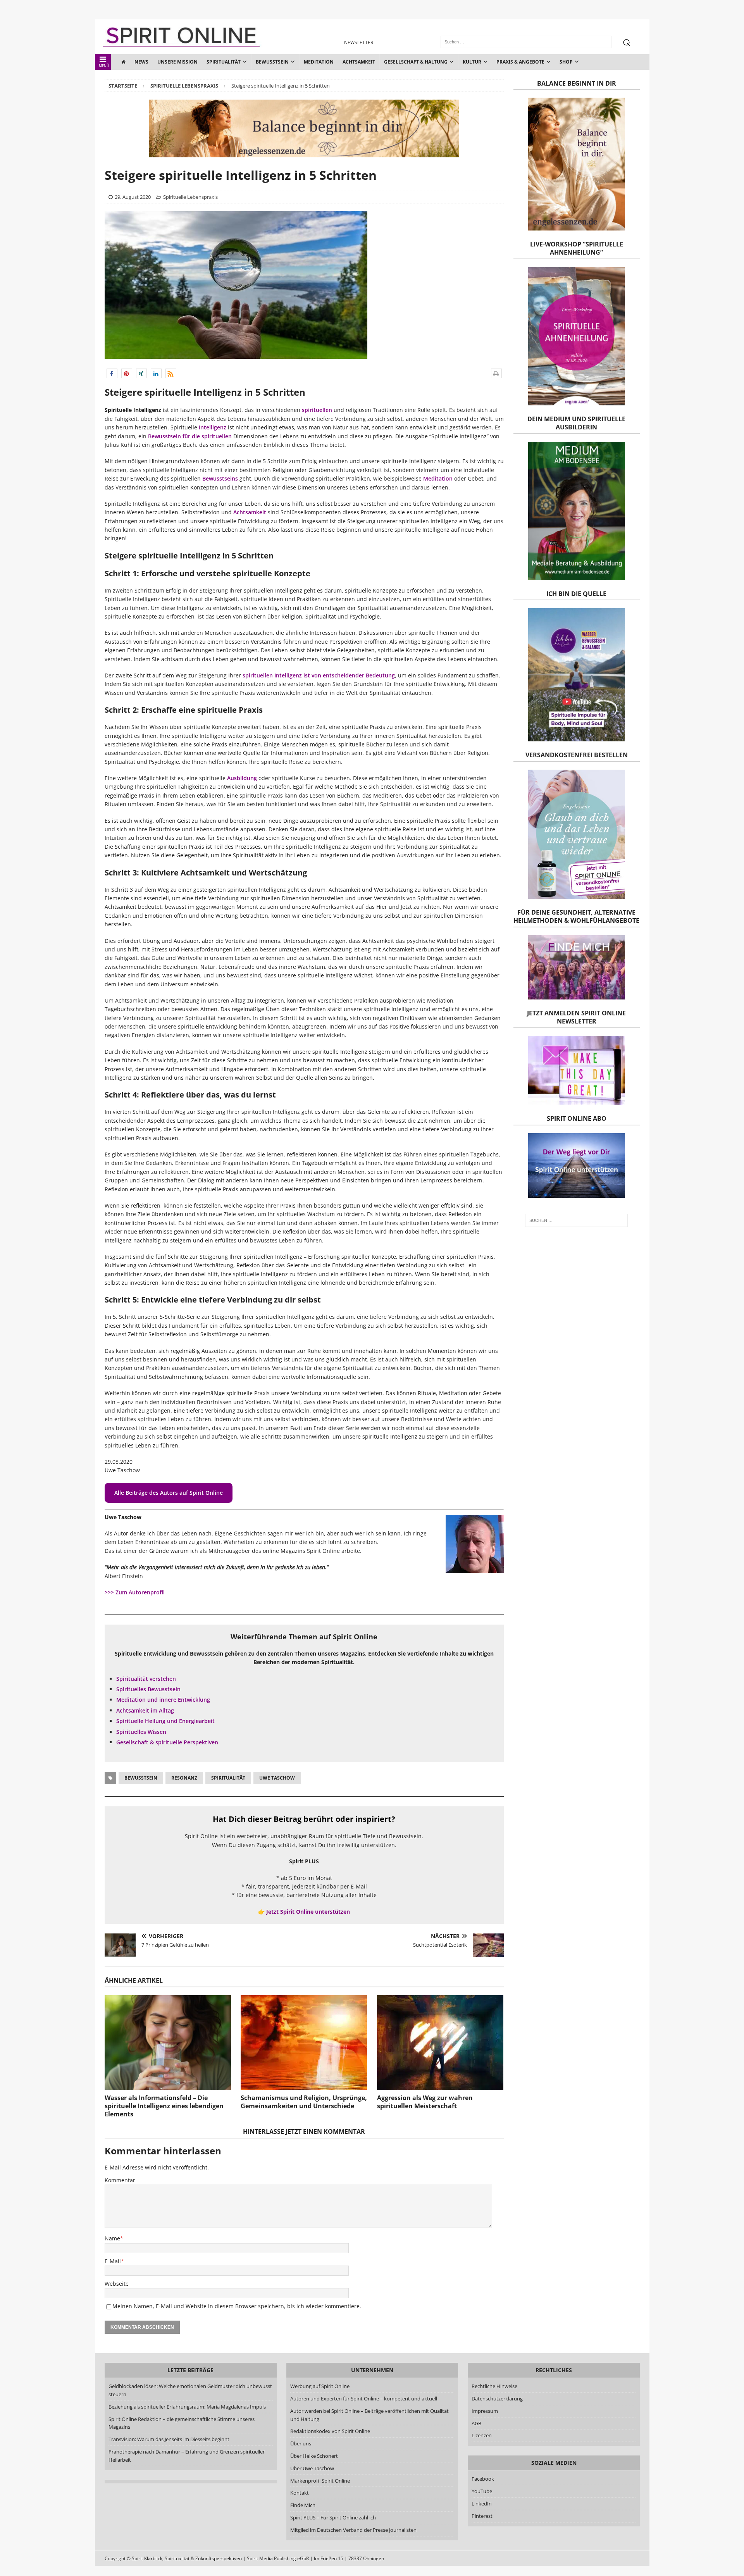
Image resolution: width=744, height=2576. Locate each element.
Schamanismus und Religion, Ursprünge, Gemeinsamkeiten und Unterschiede (304, 2102)
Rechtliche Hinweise (494, 2386)
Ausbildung (242, 778)
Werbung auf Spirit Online (319, 2386)
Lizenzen (482, 2435)
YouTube (482, 2491)
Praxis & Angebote (520, 62)
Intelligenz (213, 427)
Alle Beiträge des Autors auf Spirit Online (169, 1493)
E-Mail (113, 2261)
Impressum (485, 2411)
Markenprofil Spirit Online (320, 2480)
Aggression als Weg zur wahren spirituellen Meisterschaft (425, 2102)
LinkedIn (482, 2504)
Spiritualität (224, 62)
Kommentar (120, 2180)
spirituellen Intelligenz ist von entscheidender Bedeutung (319, 675)
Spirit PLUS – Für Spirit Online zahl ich (333, 2517)
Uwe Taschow (277, 1778)
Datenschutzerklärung (497, 2399)
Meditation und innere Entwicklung (163, 1700)
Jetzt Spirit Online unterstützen (308, 1912)
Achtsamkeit (359, 62)
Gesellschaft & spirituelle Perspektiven (167, 1742)
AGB (476, 2423)
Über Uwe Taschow (312, 2468)
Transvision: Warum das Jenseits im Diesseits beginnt (169, 2439)
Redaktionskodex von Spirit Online (330, 2431)
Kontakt (299, 2493)
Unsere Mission (177, 62)
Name (112, 2238)
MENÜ (104, 66)
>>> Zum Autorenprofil (135, 1592)
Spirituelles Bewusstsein (148, 1689)
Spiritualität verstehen (146, 1679)
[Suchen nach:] (576, 1220)
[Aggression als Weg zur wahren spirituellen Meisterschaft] (440, 2043)
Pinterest (482, 2516)
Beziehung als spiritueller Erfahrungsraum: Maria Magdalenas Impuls (187, 2407)
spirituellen (317, 410)
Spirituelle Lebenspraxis (190, 197)
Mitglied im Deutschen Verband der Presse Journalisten (353, 2530)
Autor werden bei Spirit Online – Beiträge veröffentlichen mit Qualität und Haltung (369, 2415)
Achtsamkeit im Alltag (145, 1710)
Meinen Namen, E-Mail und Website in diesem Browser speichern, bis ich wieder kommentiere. (237, 2306)
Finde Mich (302, 2505)
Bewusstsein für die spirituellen (190, 436)
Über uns (300, 2443)
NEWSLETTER (359, 42)
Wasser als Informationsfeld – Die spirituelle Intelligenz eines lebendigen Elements (164, 2106)
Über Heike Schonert (314, 2456)
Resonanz (184, 1778)
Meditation (319, 62)
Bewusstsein (272, 62)
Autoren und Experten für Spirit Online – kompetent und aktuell (363, 2399)
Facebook (483, 2479)
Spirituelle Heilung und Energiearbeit (165, 1721)
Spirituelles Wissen (141, 1732)
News (141, 62)
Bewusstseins (220, 478)
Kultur (472, 62)
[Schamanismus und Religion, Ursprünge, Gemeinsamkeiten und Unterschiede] (304, 2043)
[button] (112, 373)
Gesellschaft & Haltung (416, 62)
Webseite (117, 2284)
